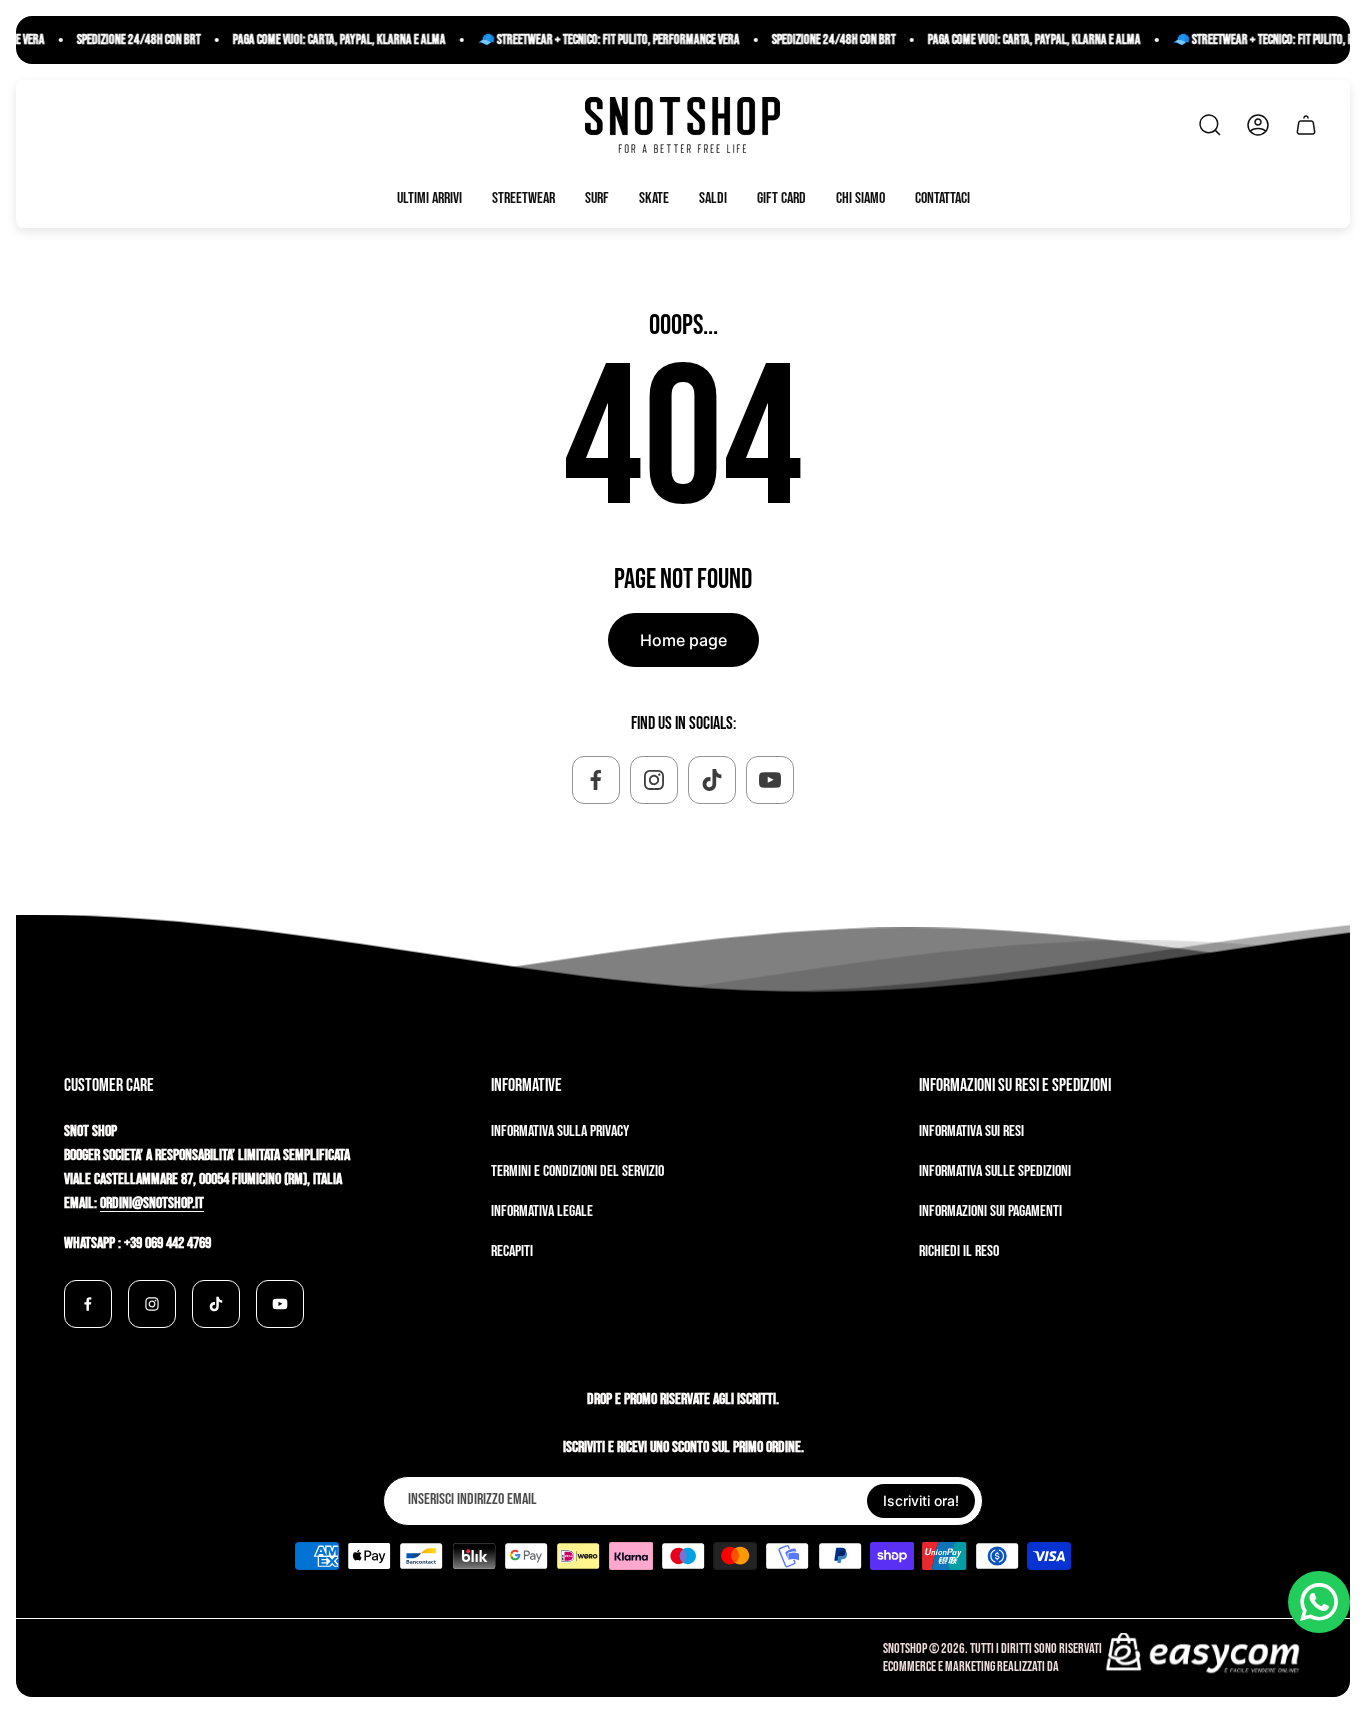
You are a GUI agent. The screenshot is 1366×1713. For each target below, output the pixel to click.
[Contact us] (1319, 1602)
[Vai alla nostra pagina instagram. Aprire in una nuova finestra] (654, 780)
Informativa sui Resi (971, 1131)
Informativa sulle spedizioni (995, 1171)
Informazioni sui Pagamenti (990, 1211)
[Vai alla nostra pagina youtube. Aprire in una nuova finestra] (770, 780)
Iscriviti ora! (921, 1500)
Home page (683, 640)
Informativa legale (542, 1211)
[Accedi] (1258, 125)
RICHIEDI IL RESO (959, 1251)
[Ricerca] (1210, 125)
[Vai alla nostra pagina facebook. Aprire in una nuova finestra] (596, 780)
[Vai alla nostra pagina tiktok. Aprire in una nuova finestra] (712, 780)
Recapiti (512, 1251)
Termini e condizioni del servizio (577, 1171)
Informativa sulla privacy (560, 1131)
